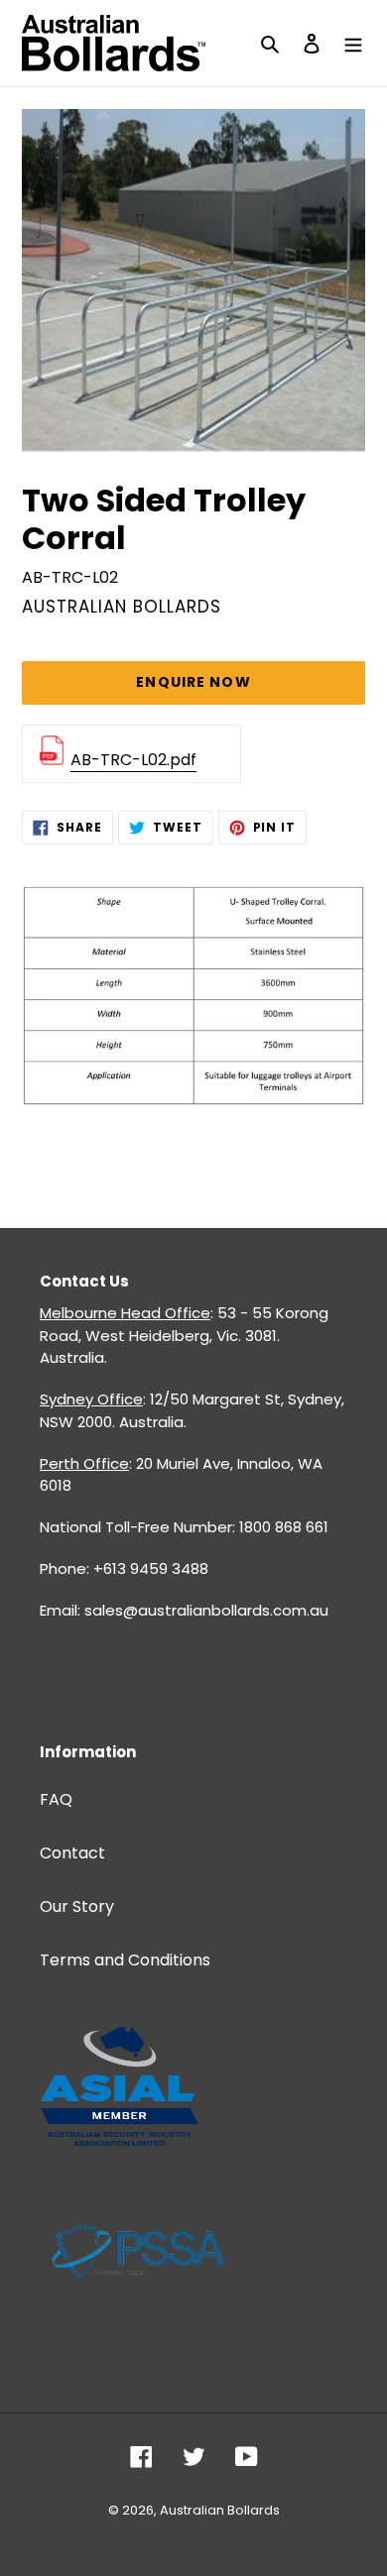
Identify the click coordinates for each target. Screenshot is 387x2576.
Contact (72, 1853)
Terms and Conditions (125, 1960)
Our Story (77, 1906)
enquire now (193, 682)
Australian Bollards (220, 2510)
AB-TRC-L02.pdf (133, 760)
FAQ (56, 1799)
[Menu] (353, 44)
